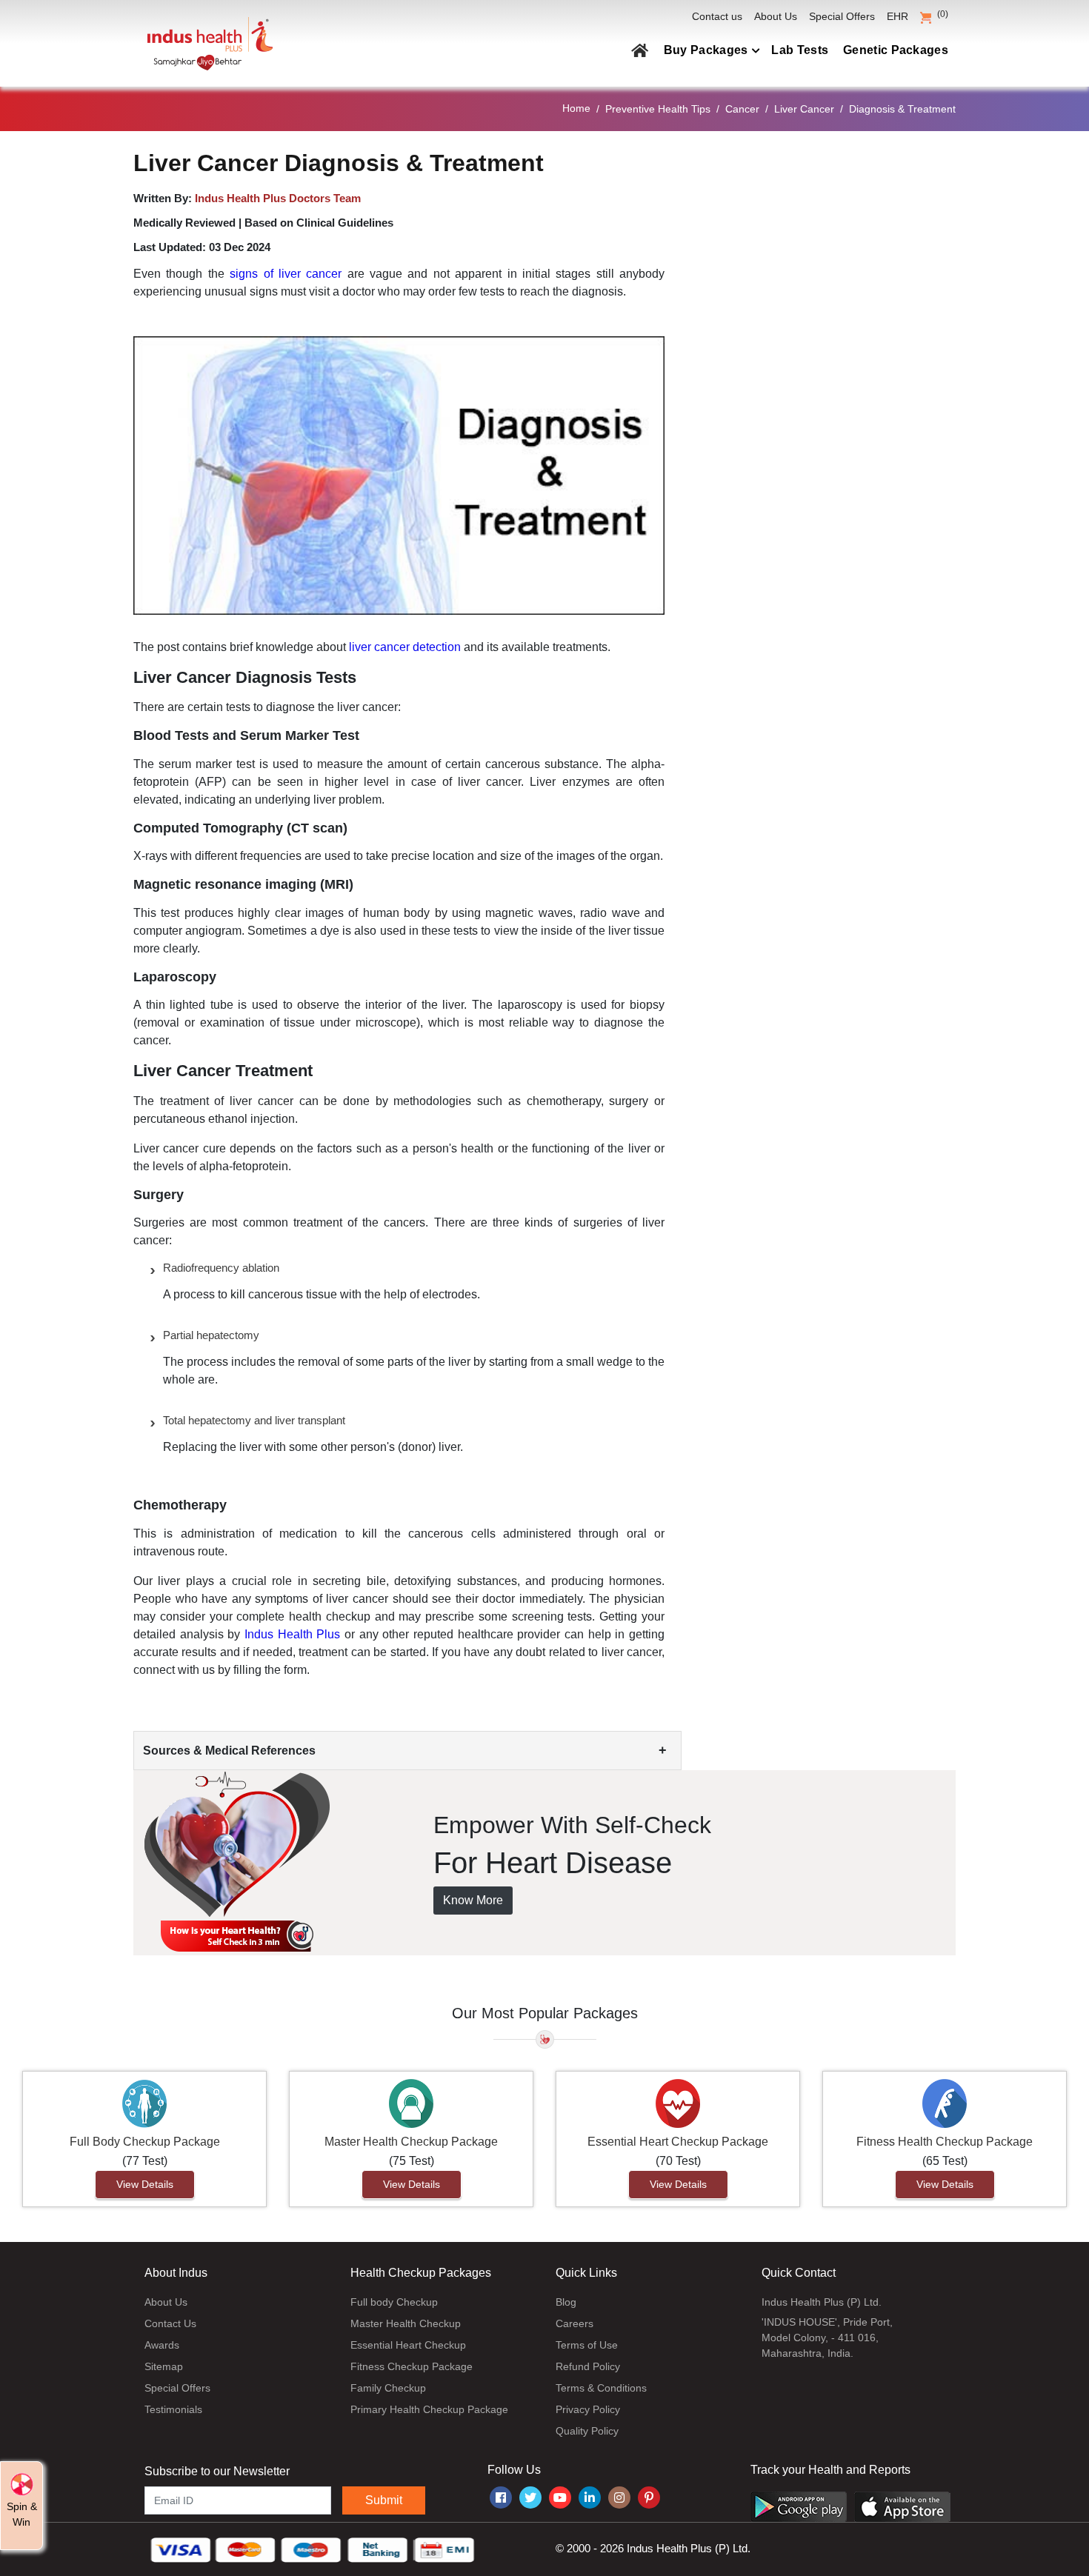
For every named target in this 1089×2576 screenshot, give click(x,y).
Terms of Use (587, 2345)
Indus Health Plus (292, 1634)
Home (576, 108)
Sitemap (164, 2366)
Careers (575, 2323)
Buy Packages (706, 50)
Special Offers (842, 16)
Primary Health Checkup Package (429, 2409)
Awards (162, 2345)
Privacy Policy (588, 2409)
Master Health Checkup (406, 2323)
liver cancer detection (405, 647)
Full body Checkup (394, 2302)
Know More (473, 1900)
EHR (897, 16)
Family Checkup (388, 2388)
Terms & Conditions (601, 2388)
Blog (566, 2302)
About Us (776, 16)
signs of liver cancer (289, 274)
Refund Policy (588, 2366)
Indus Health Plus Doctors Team (278, 198)
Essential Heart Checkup (408, 2345)
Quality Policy (587, 2431)
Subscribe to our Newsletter (217, 2471)
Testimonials (173, 2409)
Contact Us (170, 2323)
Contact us (717, 16)
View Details (145, 2184)
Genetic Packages (896, 50)
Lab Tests (800, 50)
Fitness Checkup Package (412, 2366)
